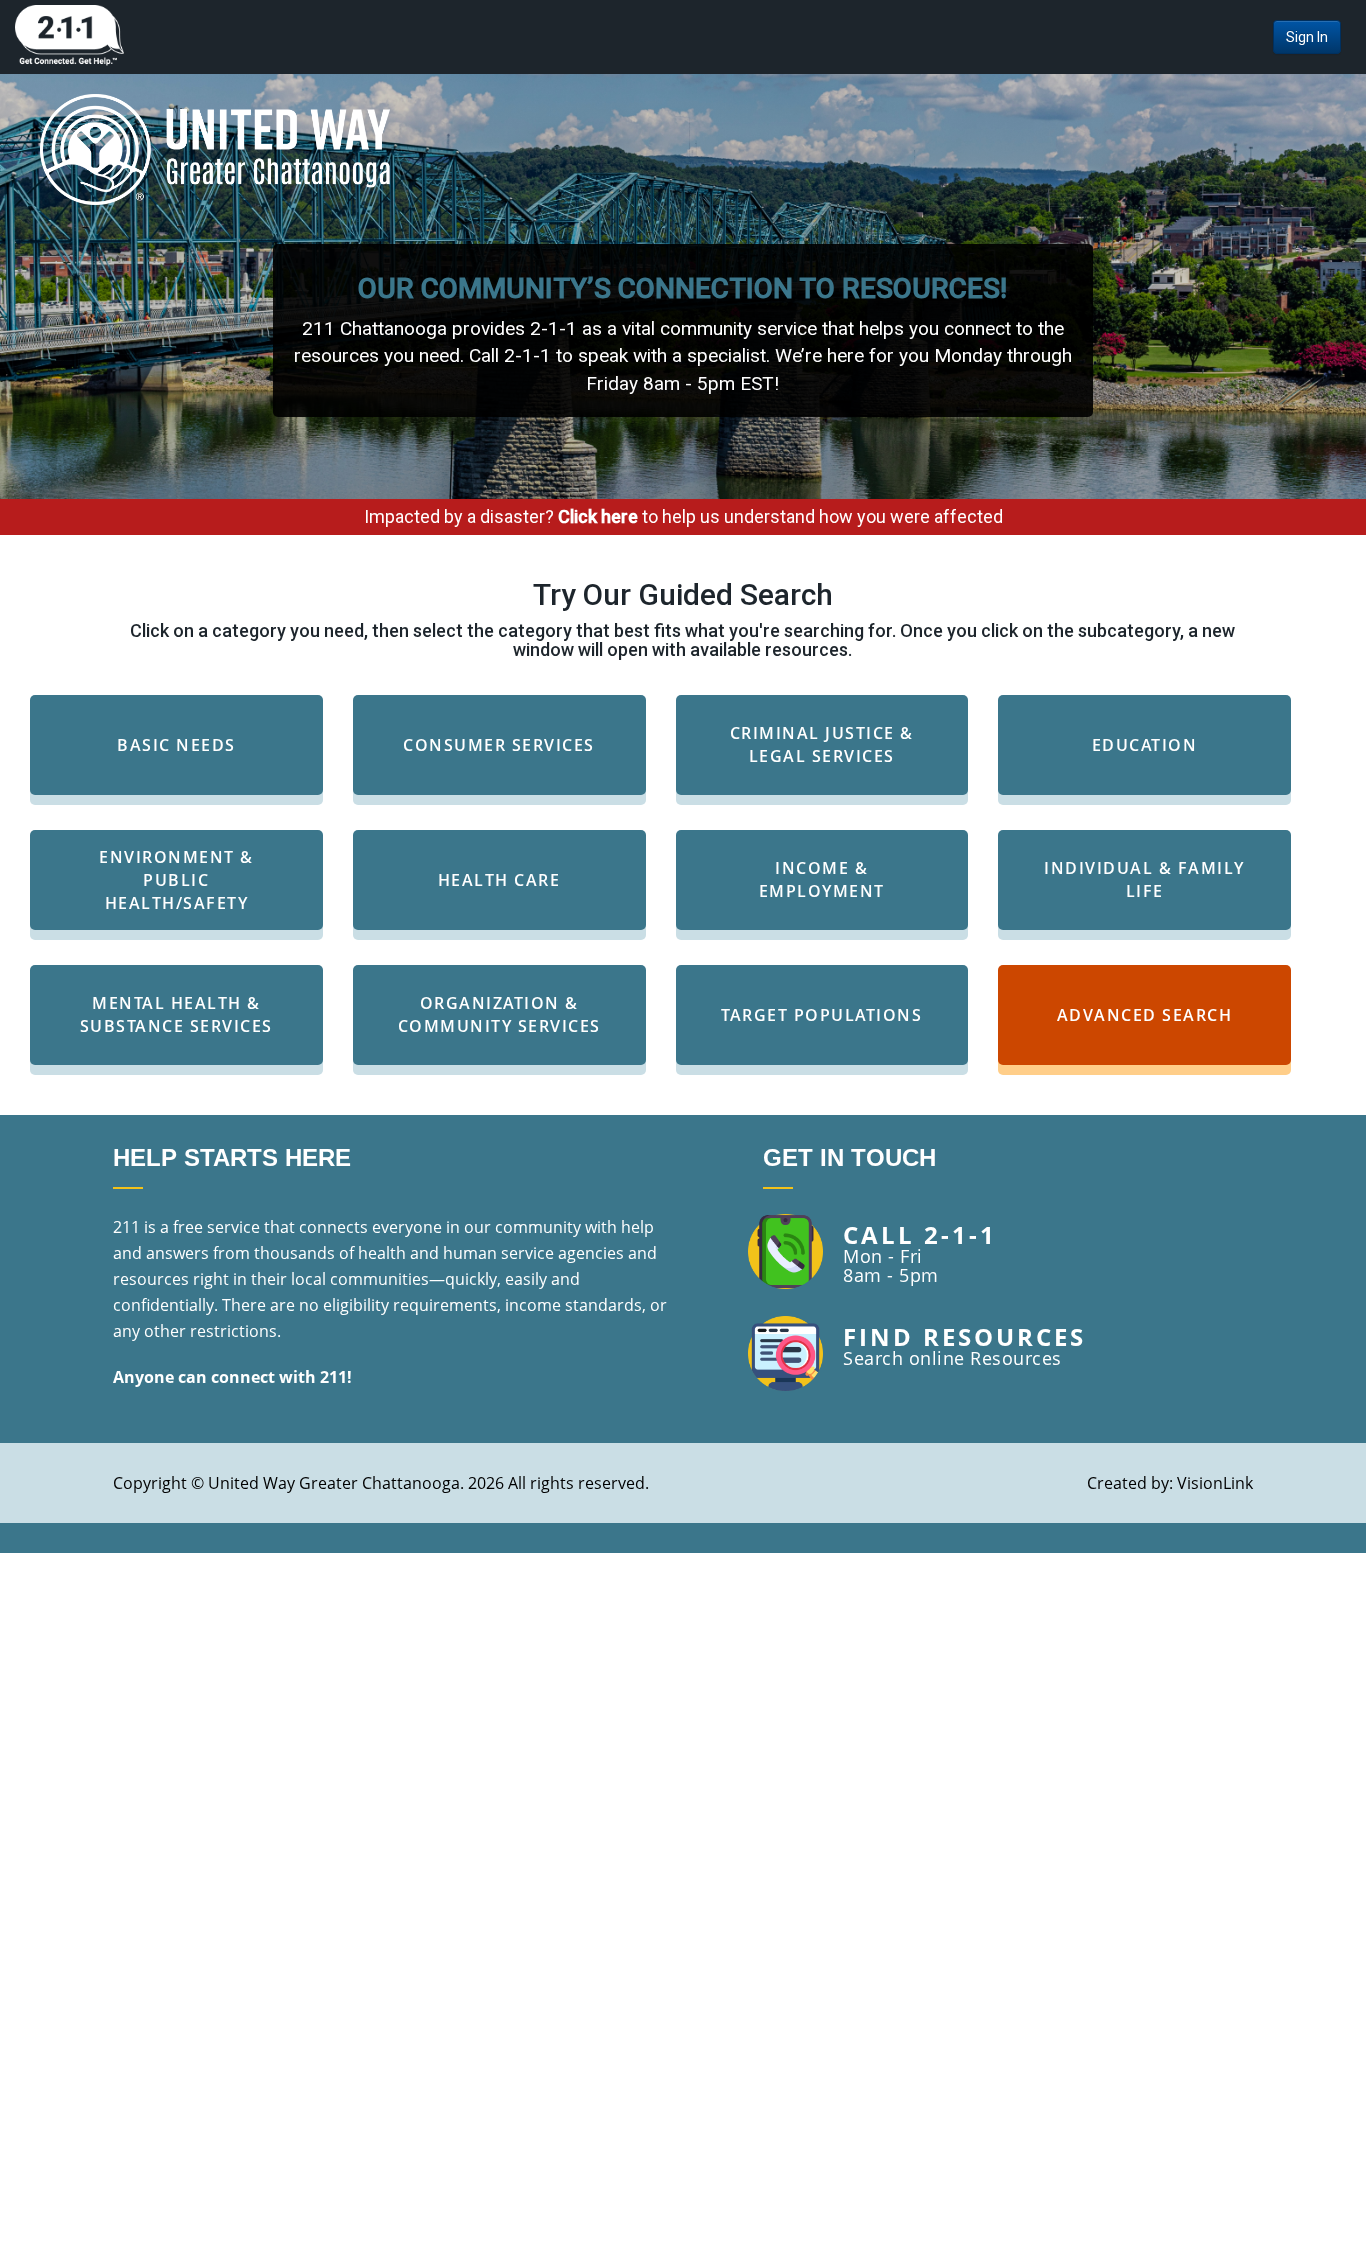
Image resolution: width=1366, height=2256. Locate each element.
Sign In (1307, 37)
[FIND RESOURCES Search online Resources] (917, 1385)
